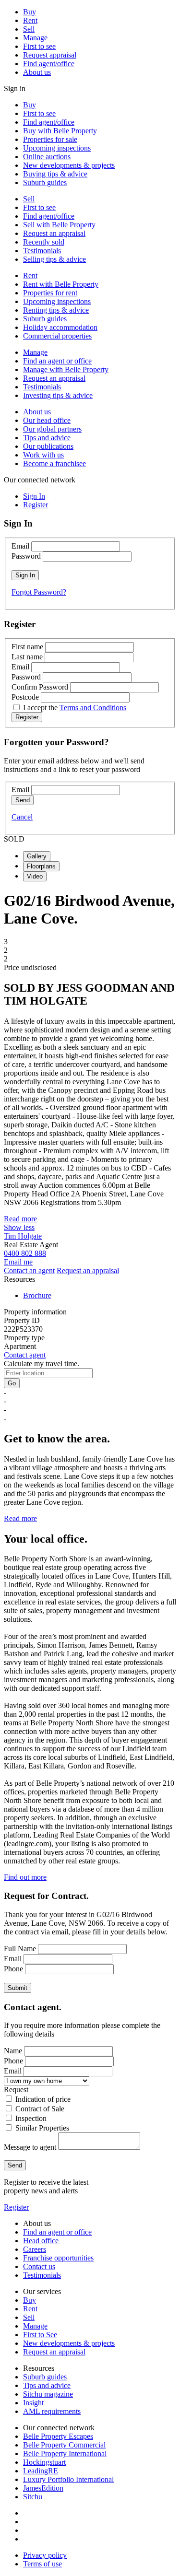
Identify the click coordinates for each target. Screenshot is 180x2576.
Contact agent (25, 1355)
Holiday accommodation (60, 327)
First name (27, 647)
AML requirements (52, 2411)
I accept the (75, 708)
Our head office (47, 420)
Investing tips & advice (58, 395)
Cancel (22, 817)
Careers (35, 2249)
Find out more (25, 1877)
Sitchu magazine (48, 2394)
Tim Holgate (23, 1236)
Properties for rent (50, 293)
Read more (20, 1219)
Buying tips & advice (55, 174)
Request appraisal (50, 55)
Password (26, 556)
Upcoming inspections (57, 148)
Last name (27, 657)
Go (12, 1383)
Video (35, 876)
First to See (40, 2335)
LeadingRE (41, 2471)
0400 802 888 (25, 1253)
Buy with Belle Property (60, 131)
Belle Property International (65, 2453)
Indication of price (43, 2099)
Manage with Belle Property (66, 369)
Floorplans (41, 866)
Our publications (48, 446)
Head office (41, 2241)
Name (13, 2051)
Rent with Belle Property (61, 284)
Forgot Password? (39, 592)
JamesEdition (43, 2488)
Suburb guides (45, 182)
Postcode (25, 697)
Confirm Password (40, 687)
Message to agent (30, 2147)
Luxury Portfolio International (68, 2479)
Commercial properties (57, 336)
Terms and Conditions (93, 708)
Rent (30, 20)
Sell (29, 29)
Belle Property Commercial (64, 2445)
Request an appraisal (54, 233)
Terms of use (42, 2564)
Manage (35, 38)
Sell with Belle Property (59, 225)
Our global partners (52, 429)
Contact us (39, 2266)
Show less (19, 1227)
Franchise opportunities (58, 2258)
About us (37, 72)
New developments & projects (69, 165)
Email (20, 546)
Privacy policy (45, 2555)
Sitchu (33, 2497)
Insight (33, 2403)
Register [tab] (36, 505)
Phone (13, 1969)
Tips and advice (47, 438)
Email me (18, 1262)
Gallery (37, 856)
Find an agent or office (57, 361)
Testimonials (42, 251)
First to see (39, 46)
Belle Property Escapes (58, 2436)
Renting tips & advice (56, 310)
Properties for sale (50, 139)
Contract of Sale (40, 2109)
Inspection (31, 2118)
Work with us (43, 455)
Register (16, 2207)
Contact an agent (29, 1270)
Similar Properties (42, 2128)
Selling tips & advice (54, 259)
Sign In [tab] (34, 496)
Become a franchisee (54, 463)
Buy (30, 12)
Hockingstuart (44, 2462)
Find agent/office (49, 64)
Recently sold (44, 242)
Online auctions (47, 157)
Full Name (20, 1949)
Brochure (37, 1295)
